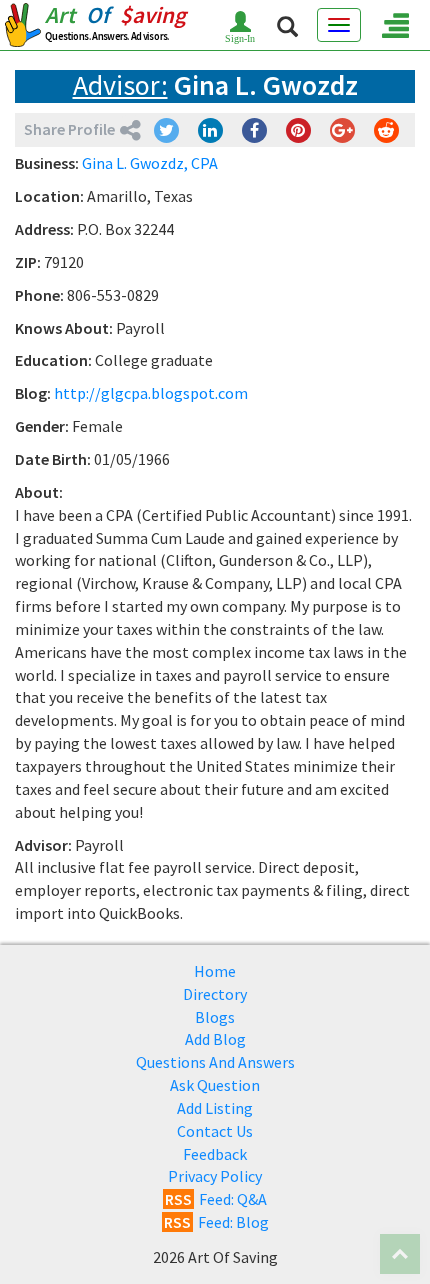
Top (400, 1254)
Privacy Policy (215, 1176)
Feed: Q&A (216, 1199)
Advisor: (120, 85)
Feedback (215, 1154)
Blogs (215, 1017)
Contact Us (215, 1131)
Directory (215, 994)
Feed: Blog (216, 1222)
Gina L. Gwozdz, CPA (150, 163)
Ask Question (215, 1085)
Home (215, 971)
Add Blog (215, 1039)
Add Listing (215, 1108)
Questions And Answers (215, 1062)
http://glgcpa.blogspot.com (151, 393)
